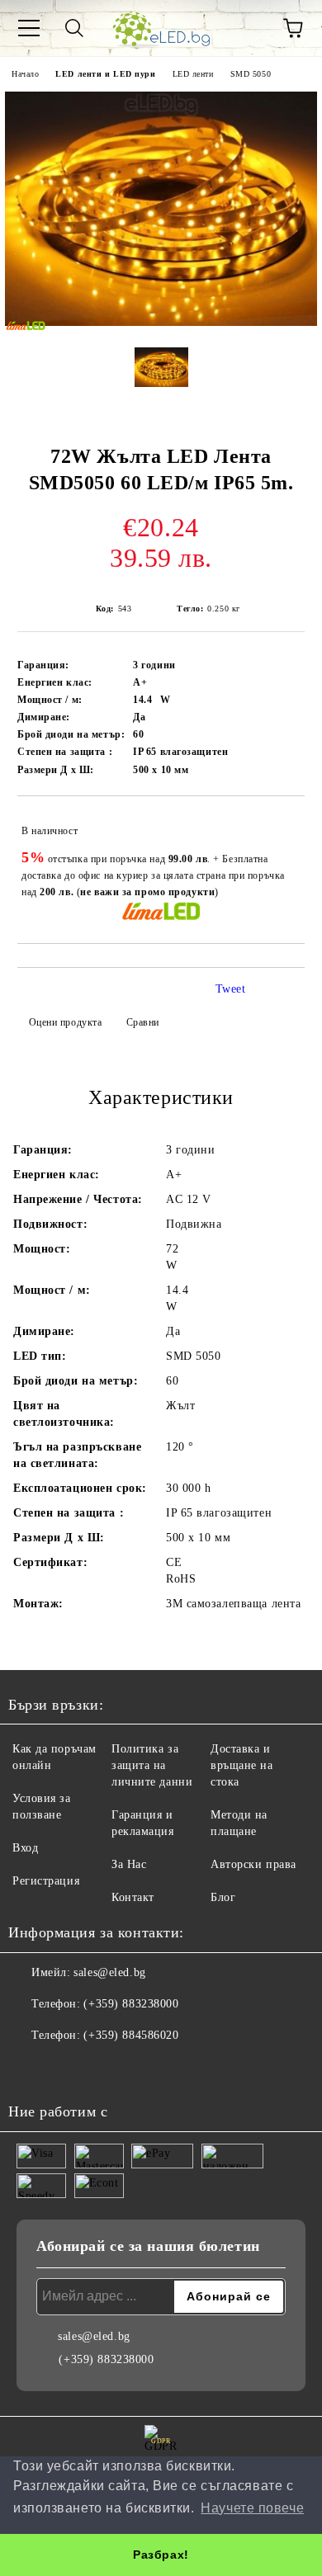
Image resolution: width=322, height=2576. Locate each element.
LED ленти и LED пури (105, 74)
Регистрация (46, 1881)
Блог (223, 1897)
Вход (25, 1848)
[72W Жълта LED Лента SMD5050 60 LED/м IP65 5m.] (161, 322)
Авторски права (253, 1864)
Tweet (231, 989)
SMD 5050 (251, 74)
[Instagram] (66, 2069)
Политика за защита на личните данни (152, 1765)
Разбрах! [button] (161, 2555)
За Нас (129, 1864)
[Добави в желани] (281, 823)
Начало (25, 74)
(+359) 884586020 (131, 2035)
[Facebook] (30, 2069)
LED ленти (193, 74)
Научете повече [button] (252, 2508)
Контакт (133, 1897)
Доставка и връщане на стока (242, 1765)
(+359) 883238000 (131, 2004)
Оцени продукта (65, 1022)
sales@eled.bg (109, 1972)
